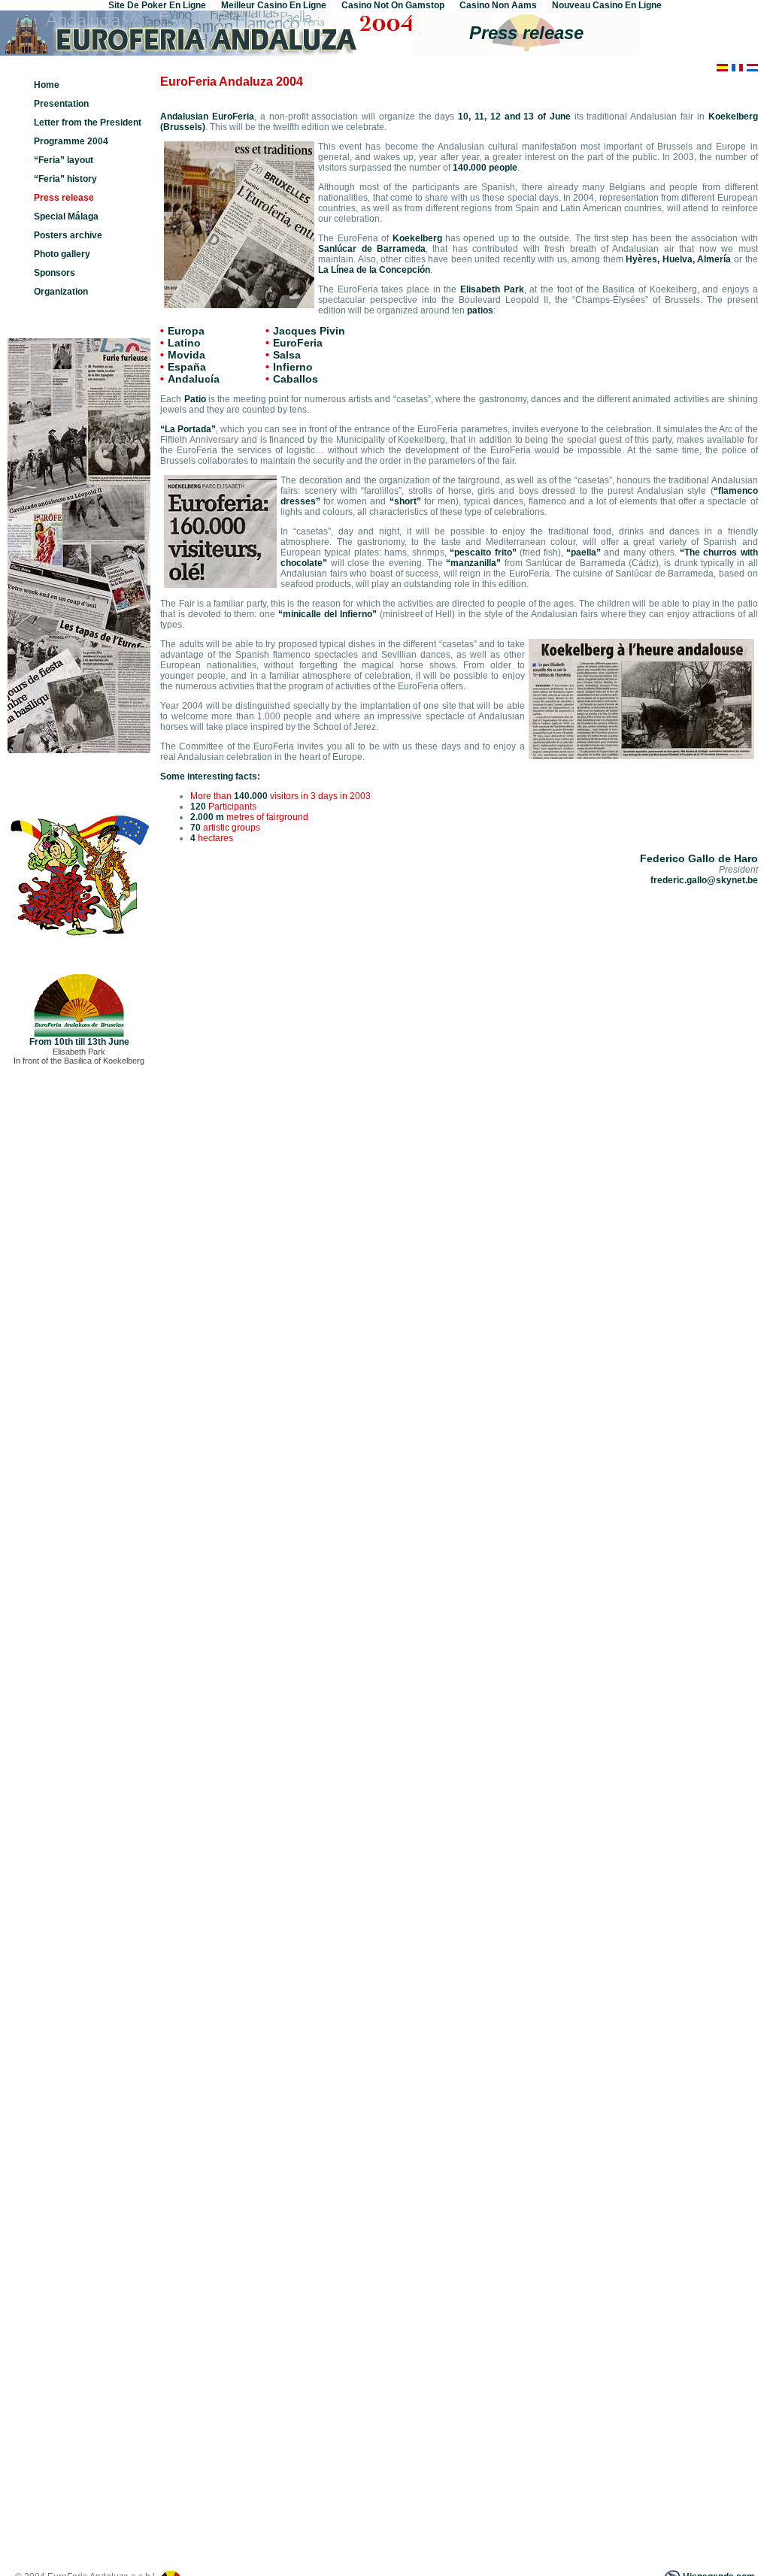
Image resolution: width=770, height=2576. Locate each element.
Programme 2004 (71, 141)
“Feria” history (65, 179)
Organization (61, 292)
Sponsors (55, 273)
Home (47, 85)
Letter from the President (88, 123)
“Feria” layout (64, 160)
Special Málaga (66, 216)
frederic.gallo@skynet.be (704, 880)
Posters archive (68, 235)
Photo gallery (62, 254)
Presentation (61, 104)
